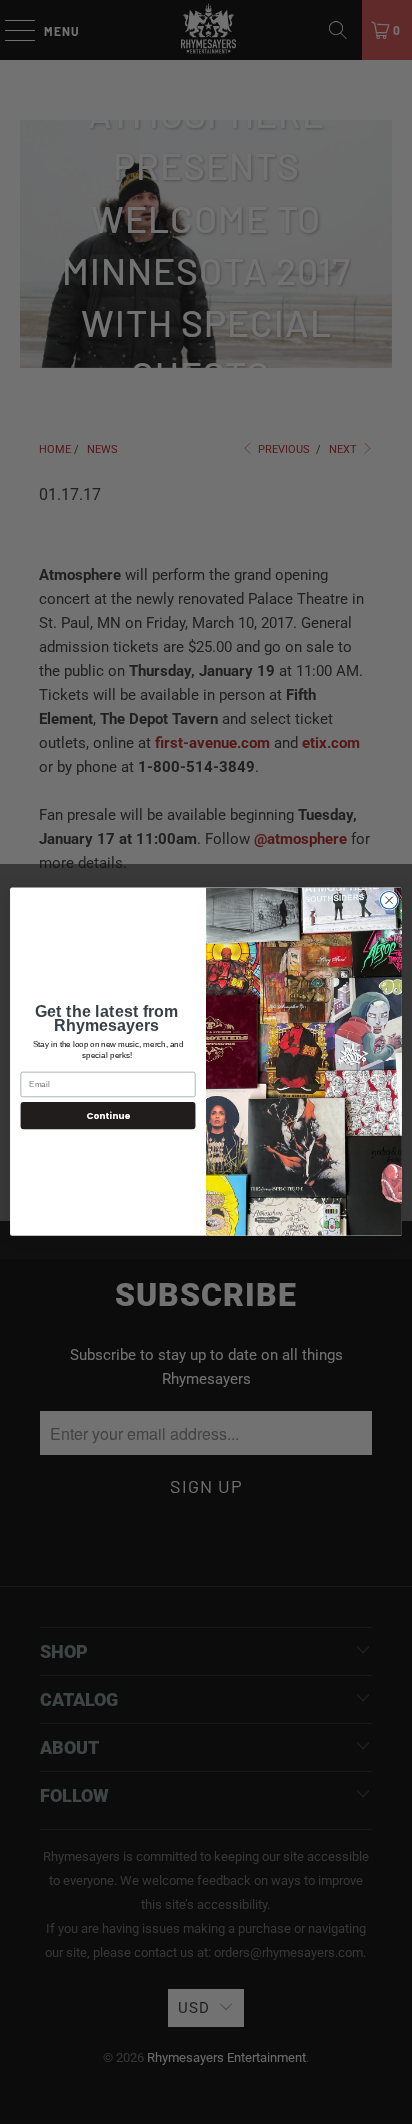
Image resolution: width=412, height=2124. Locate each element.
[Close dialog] (389, 901)
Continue (108, 1115)
